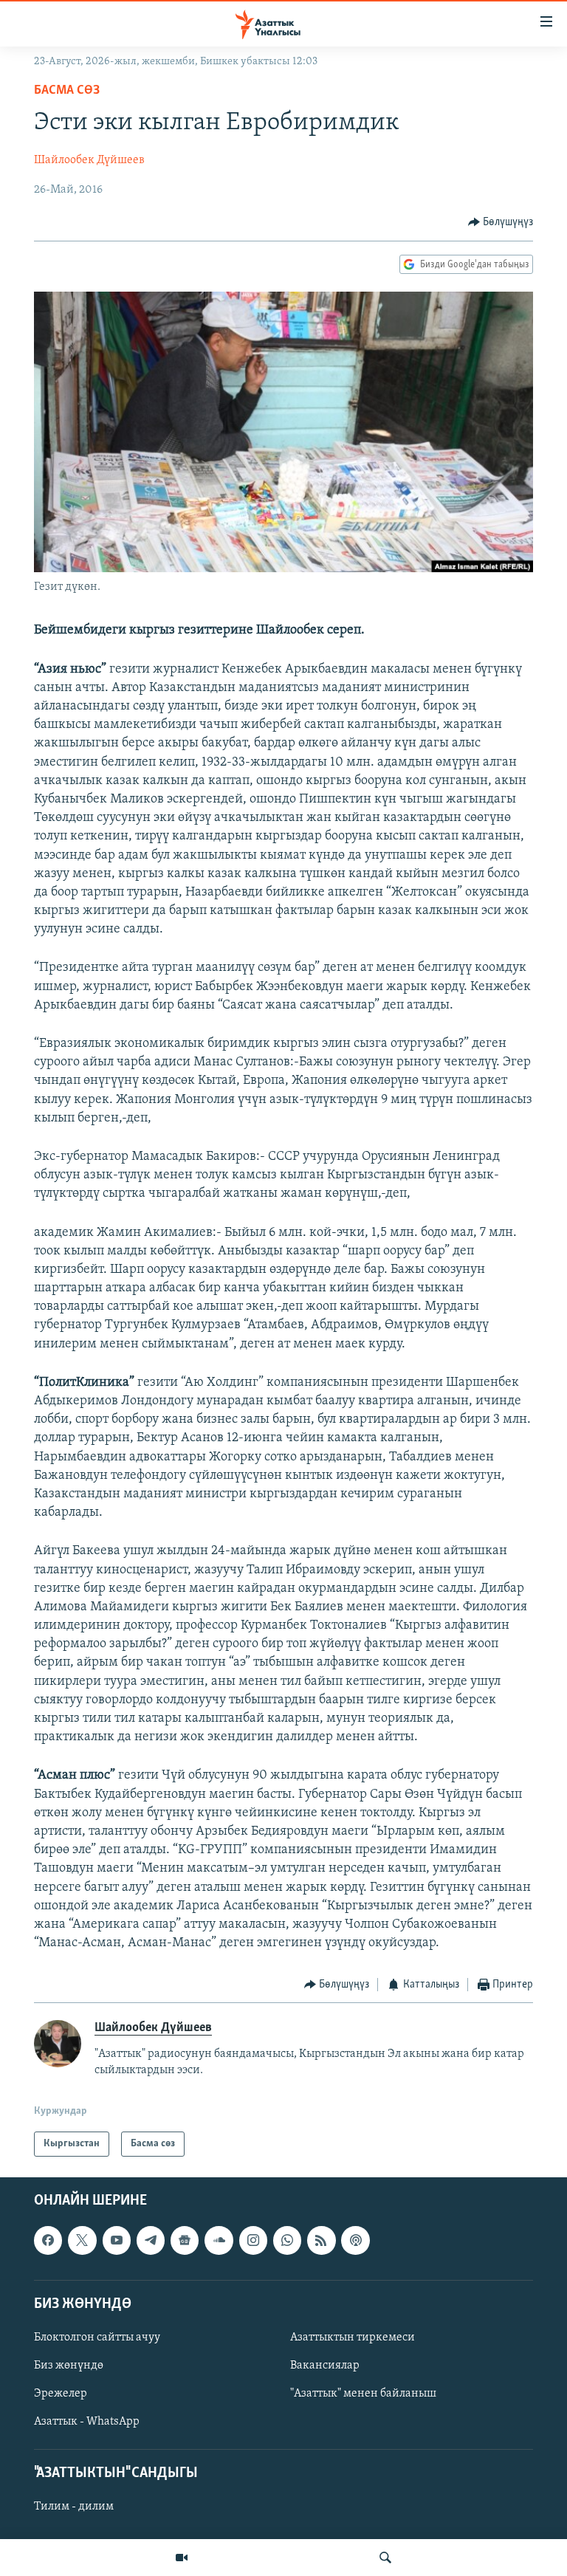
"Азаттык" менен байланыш (363, 2394)
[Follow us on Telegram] (151, 2241)
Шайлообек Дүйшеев (89, 160)
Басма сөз (67, 91)
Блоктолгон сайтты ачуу (97, 2338)
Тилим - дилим (74, 2507)
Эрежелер (61, 2394)
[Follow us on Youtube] (117, 2241)
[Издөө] (385, 2558)
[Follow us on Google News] (185, 2241)
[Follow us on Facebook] (48, 2241)
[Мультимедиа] (182, 2558)
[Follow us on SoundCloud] (219, 2241)
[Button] (501, 222)
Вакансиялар (325, 2366)
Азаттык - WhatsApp (87, 2422)
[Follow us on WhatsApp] (287, 2241)
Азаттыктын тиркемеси (353, 2338)
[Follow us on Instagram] (253, 2241)
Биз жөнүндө (69, 2366)
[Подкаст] (355, 2241)
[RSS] (321, 2241)
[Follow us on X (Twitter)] (82, 2241)
